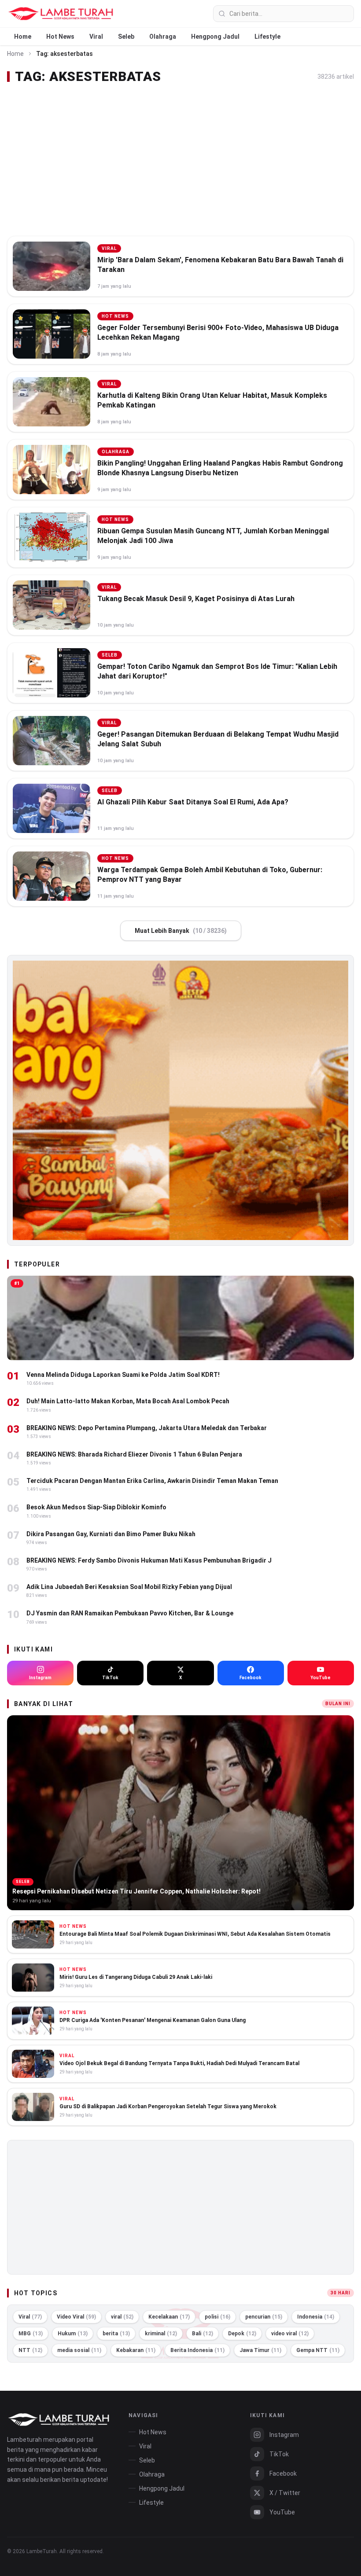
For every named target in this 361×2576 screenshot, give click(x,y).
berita (116, 2334)
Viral (96, 37)
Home (23, 37)
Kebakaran (136, 2350)
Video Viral (76, 2317)
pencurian (264, 2317)
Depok (242, 2334)
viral (122, 2317)
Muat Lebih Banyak (181, 931)
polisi (217, 2317)
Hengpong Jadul (215, 37)
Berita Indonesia (197, 2350)
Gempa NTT (318, 2350)
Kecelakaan (169, 2317)
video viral (290, 2334)
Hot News (60, 37)
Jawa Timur (260, 2350)
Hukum (73, 2334)
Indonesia (316, 2317)
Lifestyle (267, 37)
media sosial (79, 2350)
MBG (31, 2334)
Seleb (126, 37)
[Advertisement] (180, 160)
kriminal (161, 2334)
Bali (203, 2334)
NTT (30, 2350)
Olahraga (163, 37)
